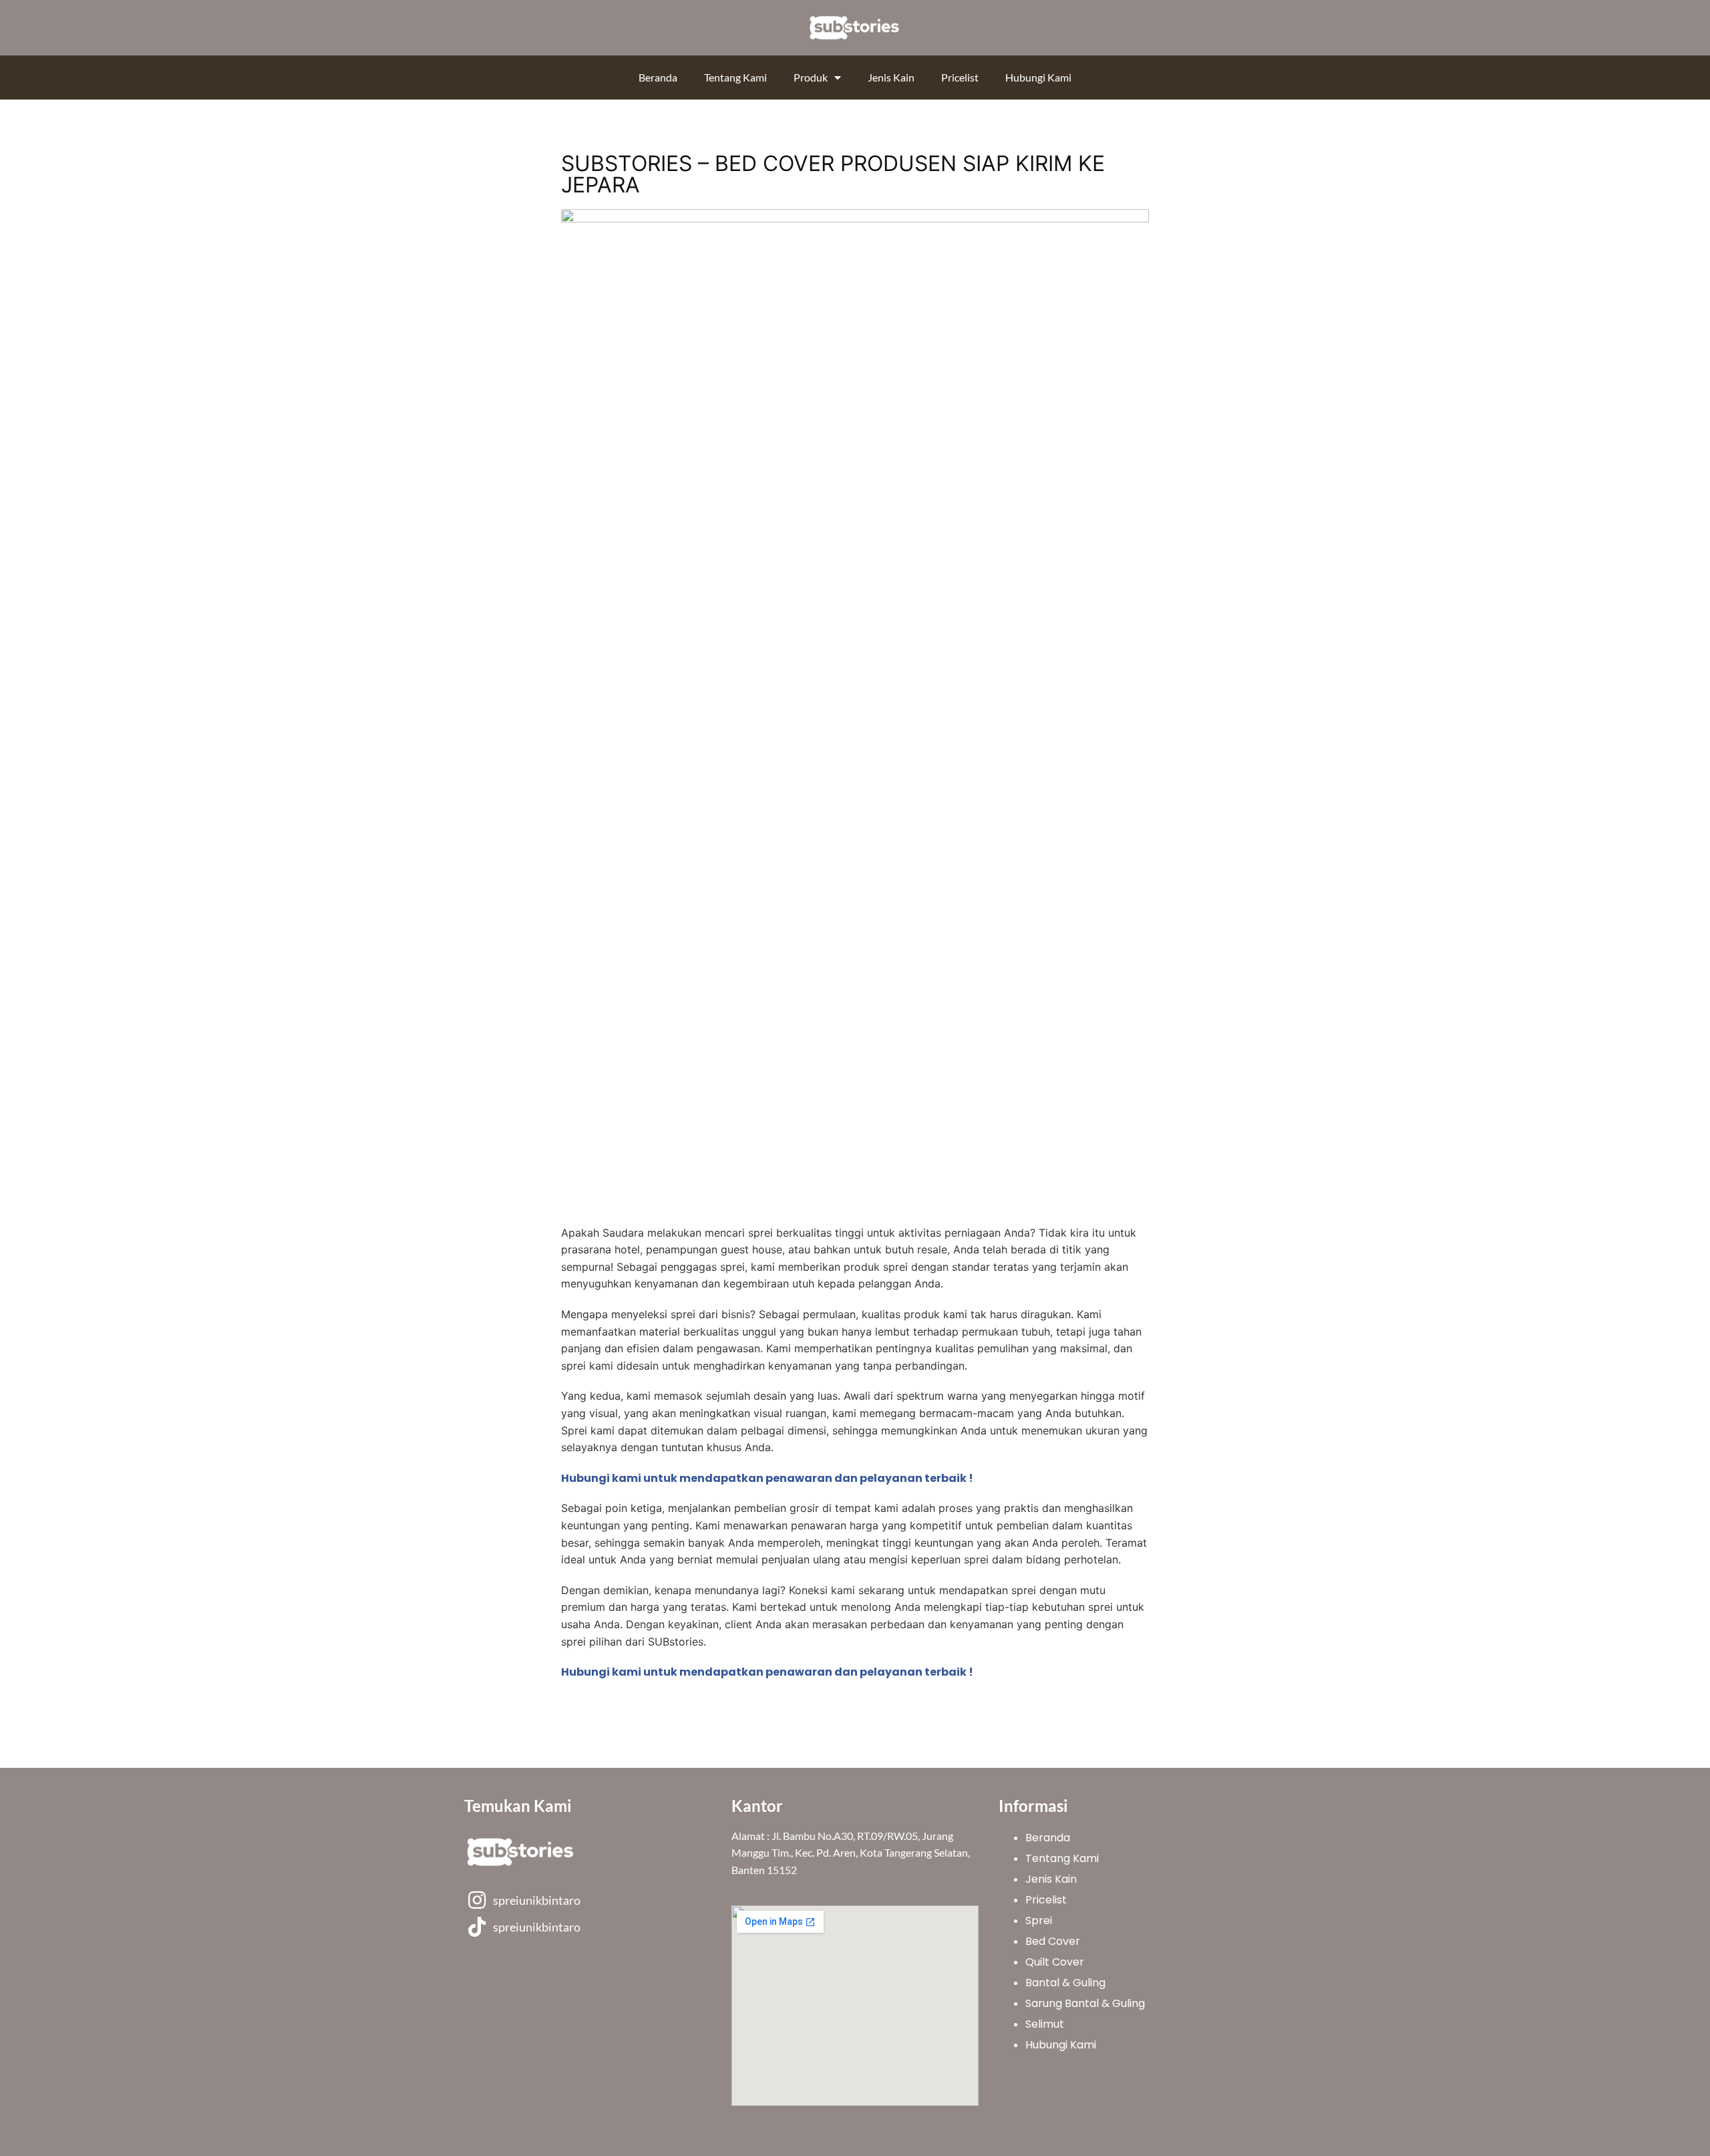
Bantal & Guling (1065, 1983)
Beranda (658, 77)
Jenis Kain (891, 77)
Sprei (1039, 1920)
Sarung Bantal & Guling (1085, 2003)
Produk (811, 77)
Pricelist (960, 77)
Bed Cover (1053, 1941)
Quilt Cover (1055, 1962)
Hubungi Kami (1038, 77)
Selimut (1045, 2024)
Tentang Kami (735, 77)
